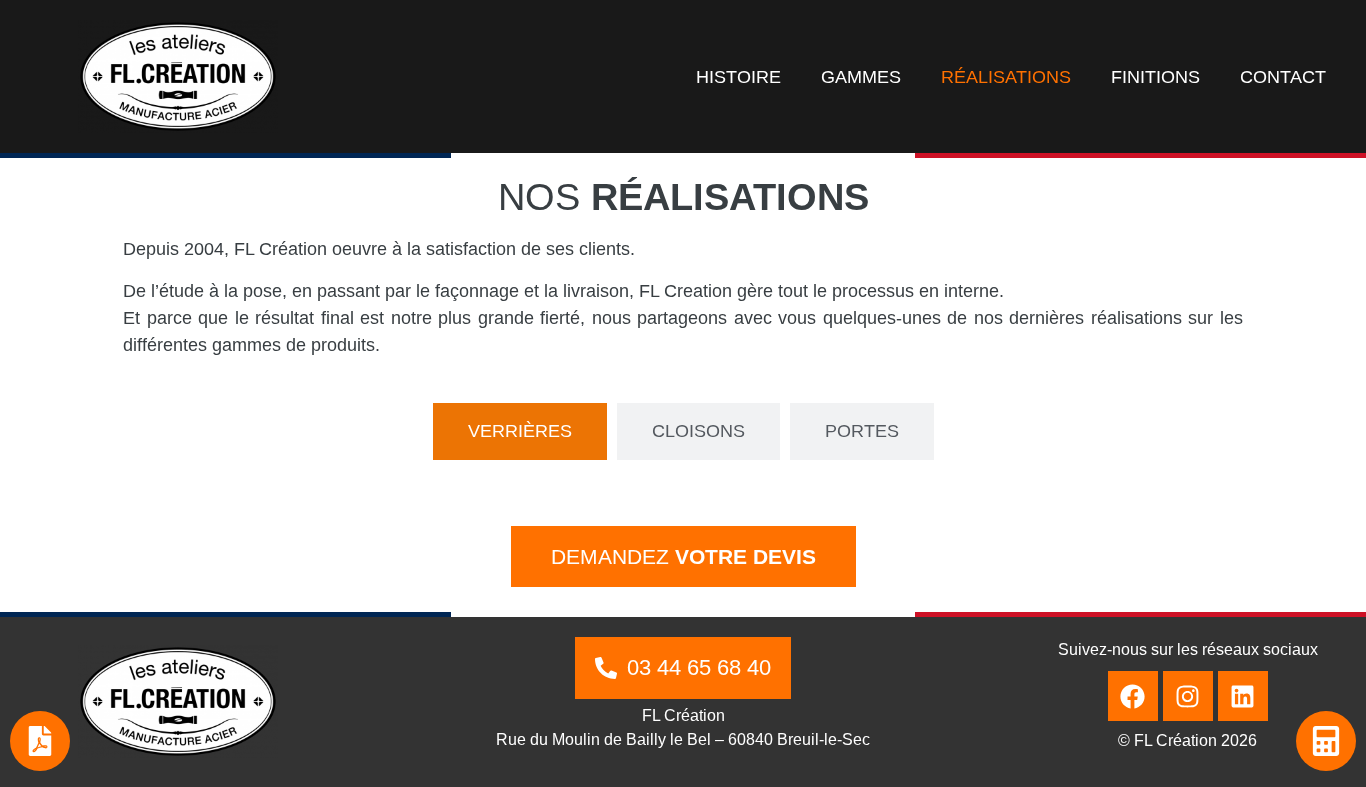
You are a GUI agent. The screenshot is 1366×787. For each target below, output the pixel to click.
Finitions (1155, 77)
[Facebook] (1133, 696)
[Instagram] (1188, 696)
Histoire (738, 77)
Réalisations (1006, 77)
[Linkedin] (1243, 696)
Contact (1283, 77)
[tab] (520, 431)
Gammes (861, 77)
